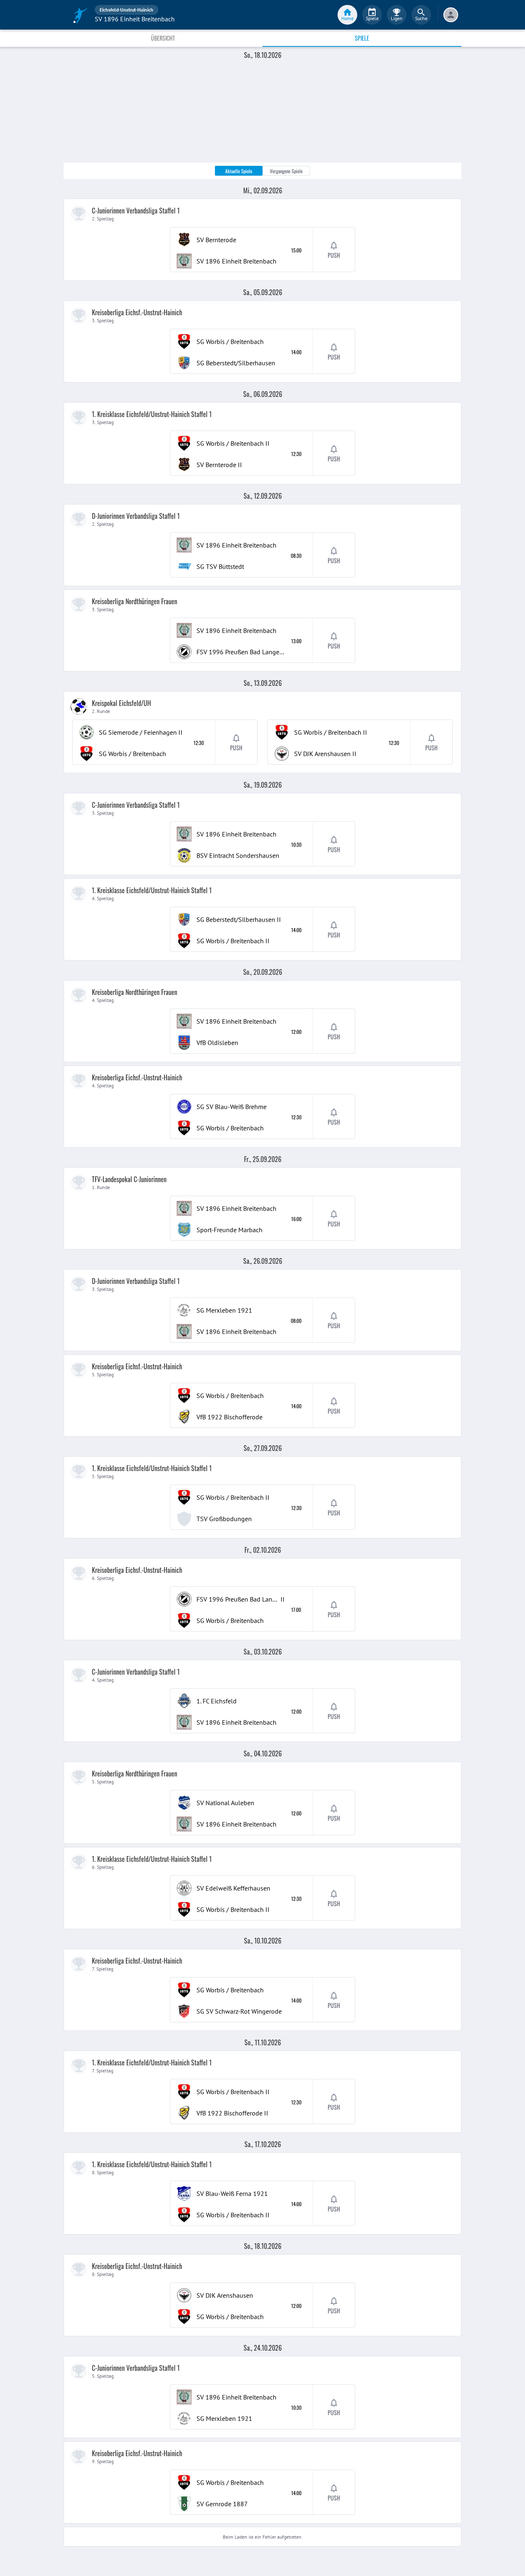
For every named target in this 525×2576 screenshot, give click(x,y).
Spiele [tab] (362, 38)
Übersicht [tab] (163, 38)
